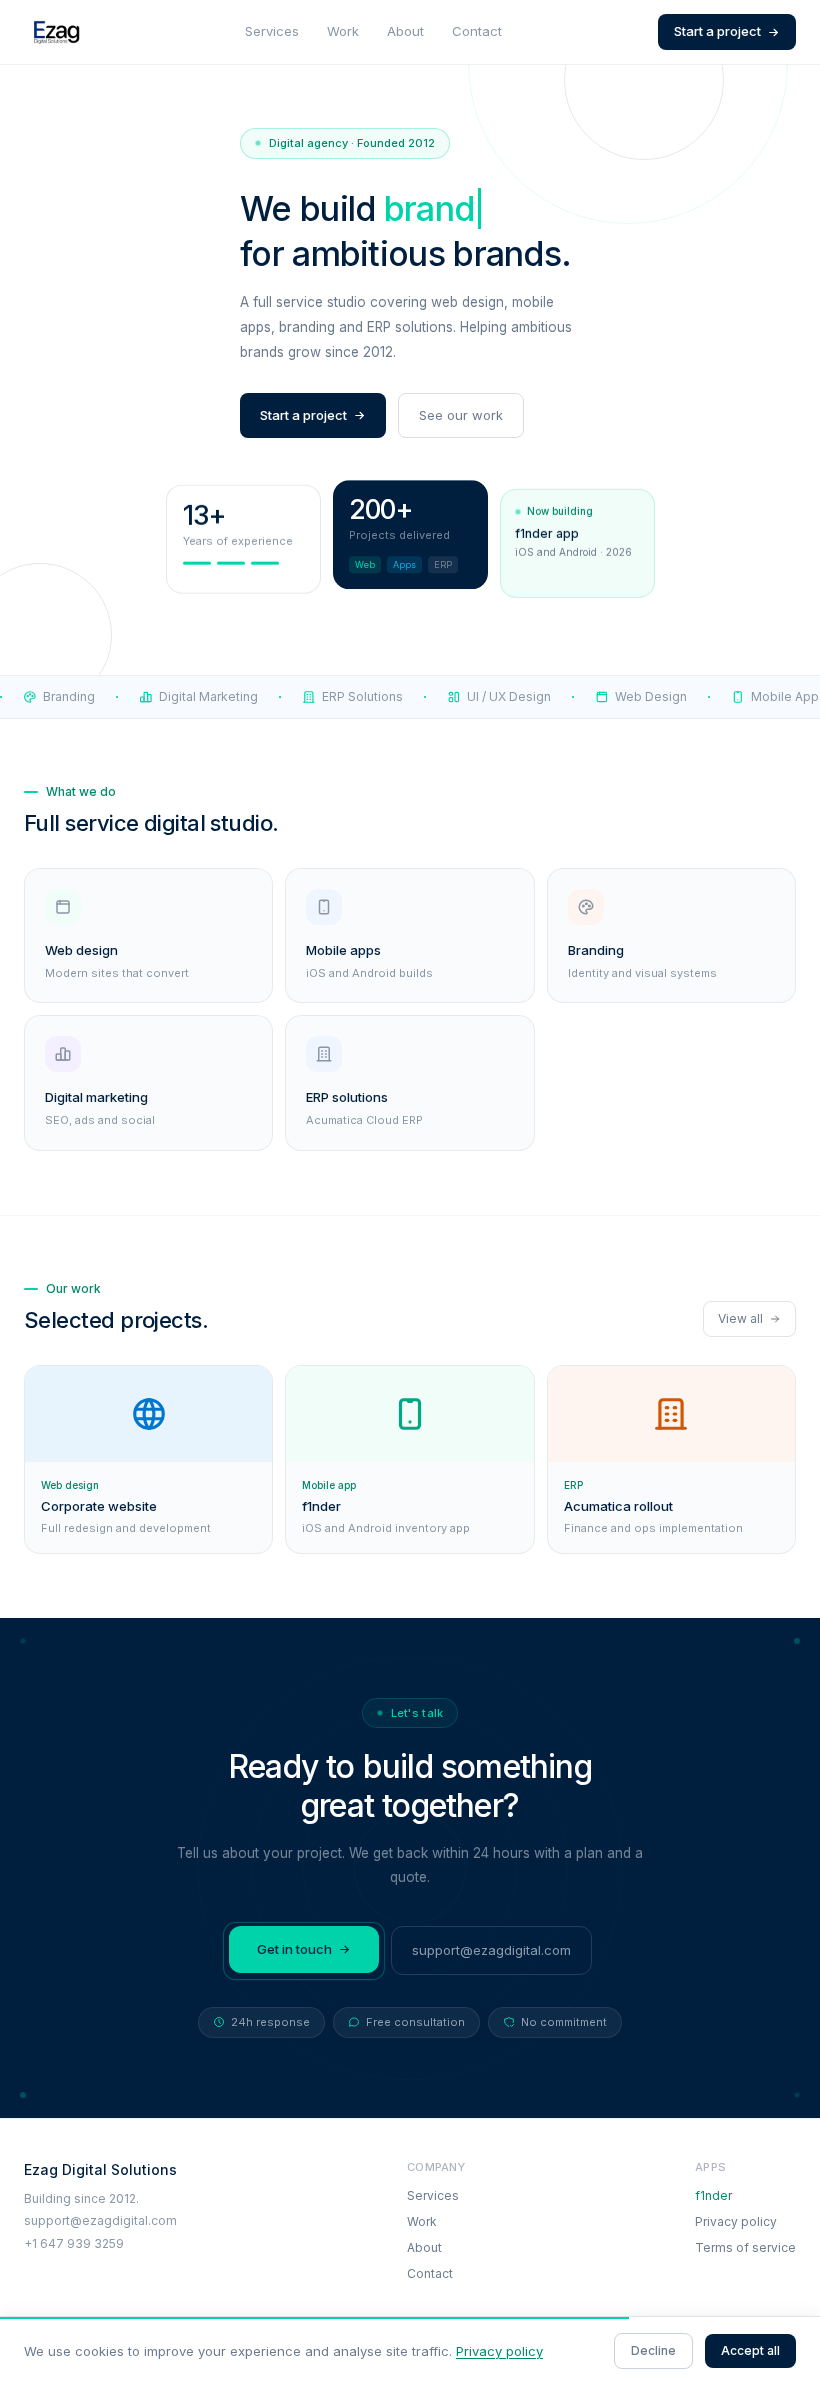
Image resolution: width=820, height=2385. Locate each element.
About (405, 31)
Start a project (717, 31)
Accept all (750, 2350)
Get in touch (294, 1949)
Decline (653, 2350)
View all (740, 1318)
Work (343, 31)
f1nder (713, 2195)
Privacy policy (736, 2221)
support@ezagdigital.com (491, 1950)
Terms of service (745, 2247)
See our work (461, 415)
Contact (477, 31)
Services (272, 31)
